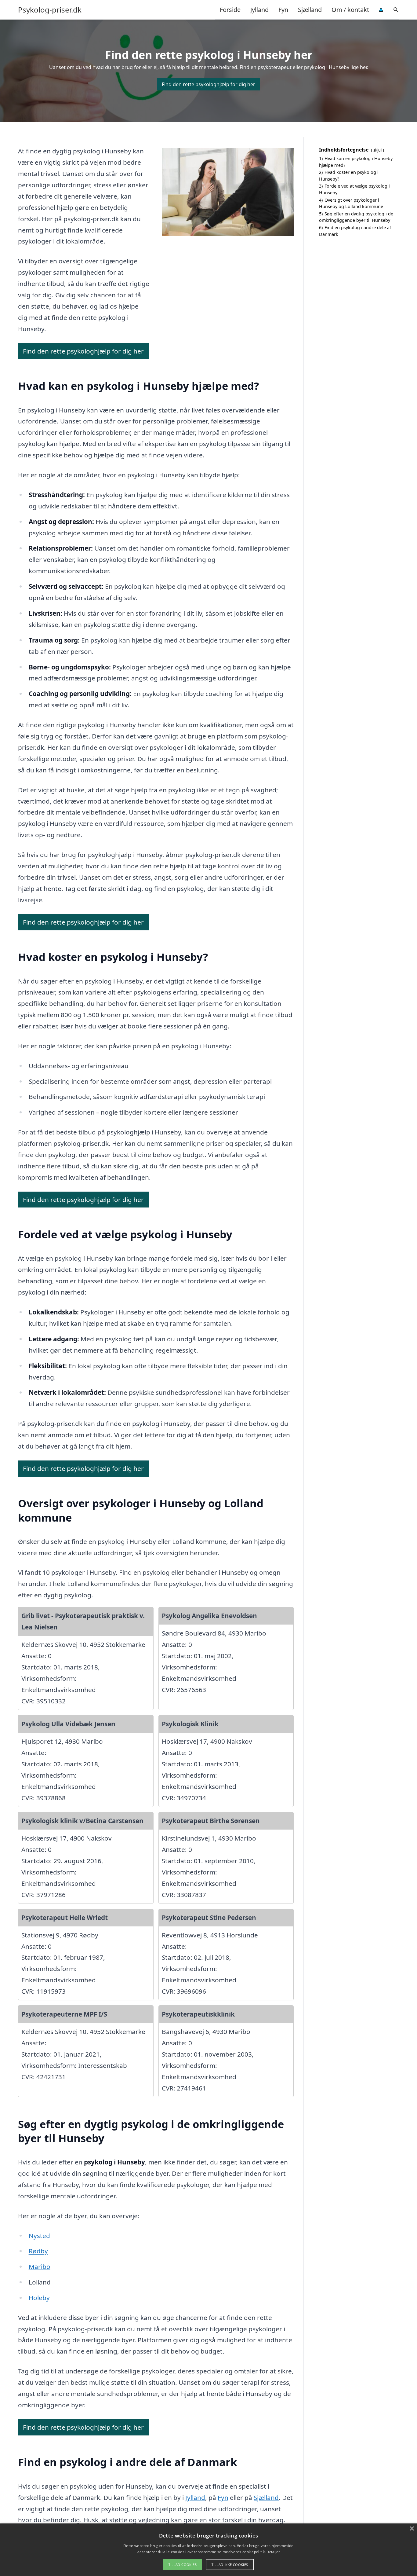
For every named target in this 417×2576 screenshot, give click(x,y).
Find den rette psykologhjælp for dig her (209, 84)
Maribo (40, 2266)
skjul (377, 150)
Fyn (283, 10)
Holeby (39, 2298)
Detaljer (273, 2552)
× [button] (412, 2529)
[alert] (209, 2550)
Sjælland (310, 10)
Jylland (259, 10)
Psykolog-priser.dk (50, 10)
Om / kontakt (350, 10)
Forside (230, 10)
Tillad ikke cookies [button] (230, 2565)
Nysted (39, 2236)
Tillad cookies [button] (183, 2565)
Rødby (38, 2251)
